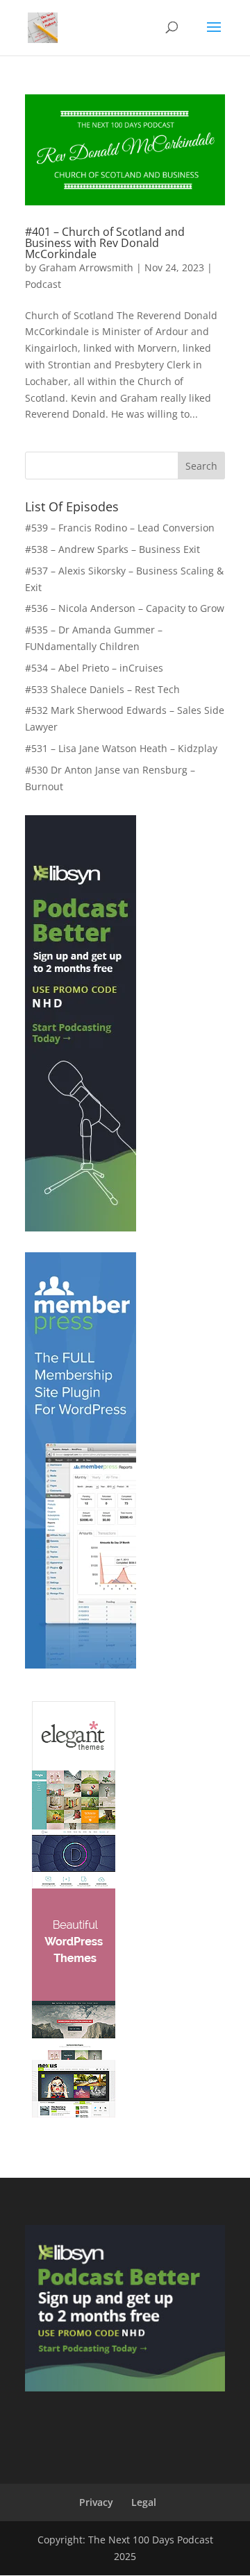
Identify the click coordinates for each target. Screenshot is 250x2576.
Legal (144, 2502)
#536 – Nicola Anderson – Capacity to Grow (125, 608)
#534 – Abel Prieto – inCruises (94, 668)
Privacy (96, 2502)
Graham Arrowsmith (86, 267)
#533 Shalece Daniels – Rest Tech (102, 689)
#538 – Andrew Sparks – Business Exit (112, 549)
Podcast (43, 284)
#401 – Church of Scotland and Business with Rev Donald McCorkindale (105, 243)
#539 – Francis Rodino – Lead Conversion (120, 528)
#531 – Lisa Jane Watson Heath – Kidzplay (121, 748)
